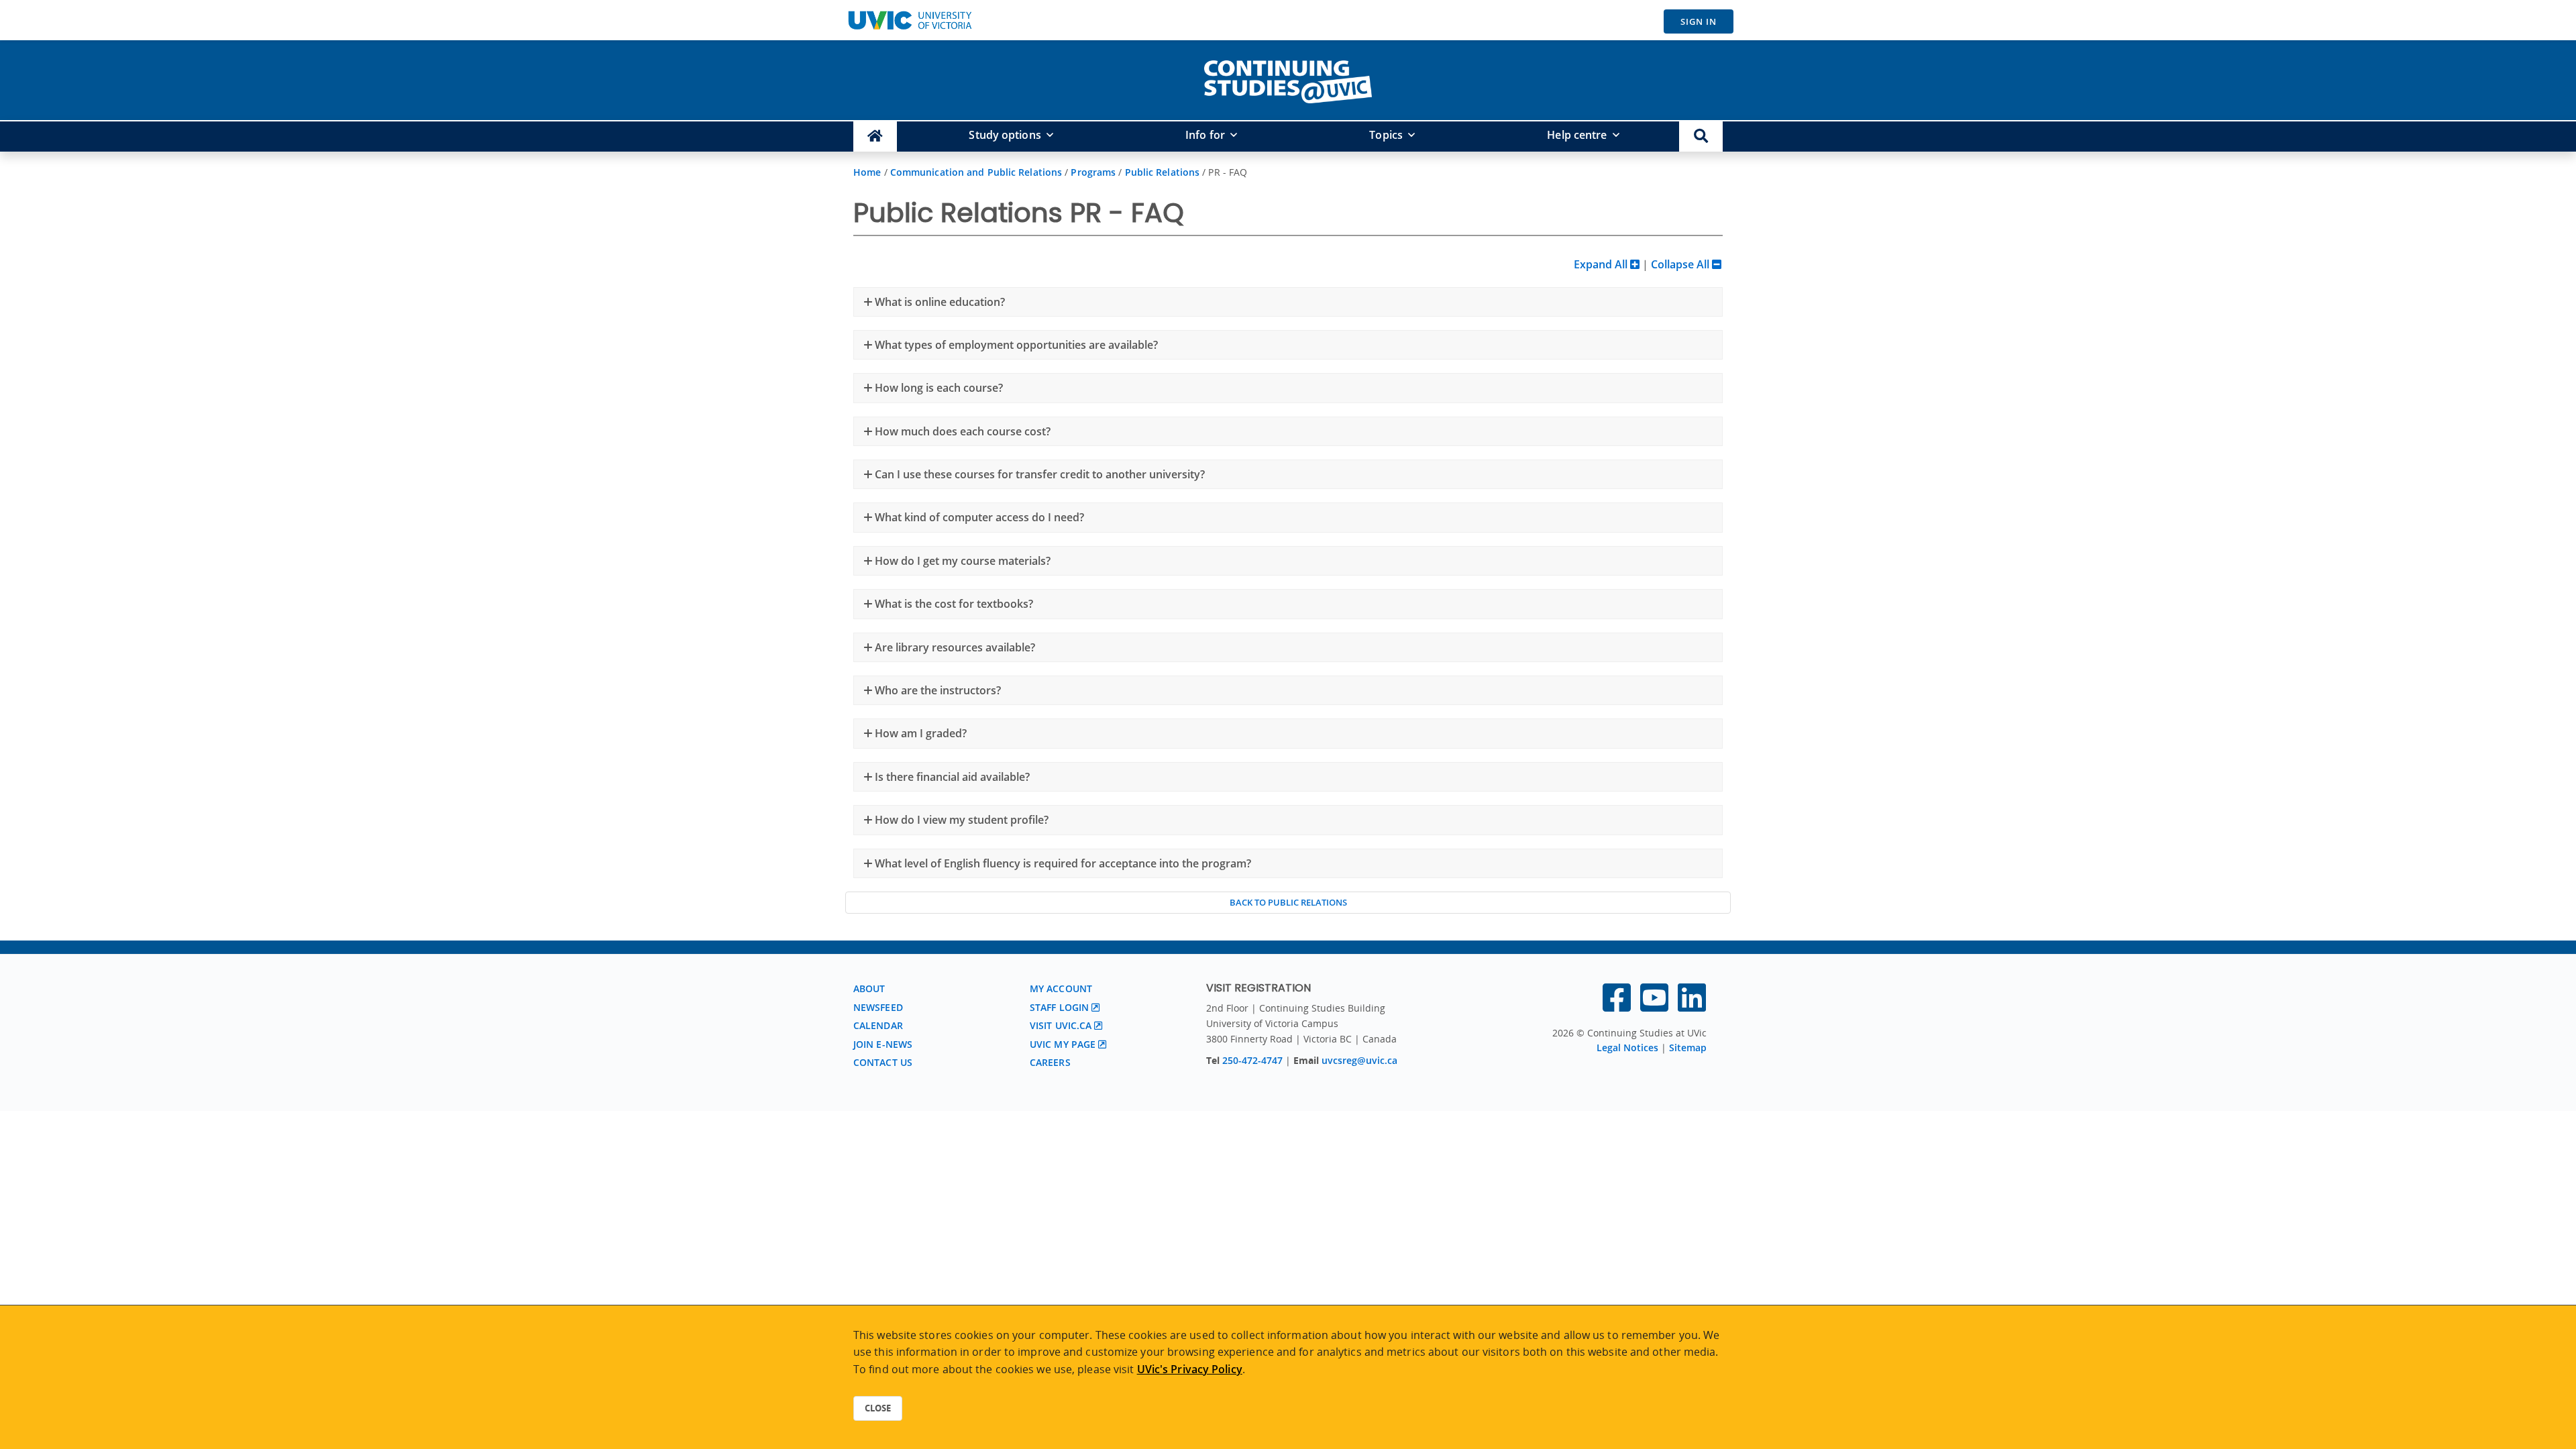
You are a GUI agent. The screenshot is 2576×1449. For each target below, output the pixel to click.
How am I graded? (919, 733)
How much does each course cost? (961, 431)
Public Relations (1163, 172)
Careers (1050, 1062)
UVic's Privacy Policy (1190, 1369)
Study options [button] (1005, 135)
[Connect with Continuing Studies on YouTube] (1654, 1006)
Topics (1386, 135)
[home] (1288, 79)
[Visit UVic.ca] (910, 20)
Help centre (1577, 135)
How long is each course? (937, 388)
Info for (1205, 135)
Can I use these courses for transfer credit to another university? (1038, 474)
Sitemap (1688, 1048)
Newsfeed (878, 1007)
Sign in (1699, 21)
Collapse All (1681, 264)
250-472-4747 (1254, 1060)
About (869, 988)
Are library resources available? (954, 647)
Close (878, 1408)
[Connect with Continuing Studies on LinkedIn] (1692, 1006)
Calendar (878, 1025)
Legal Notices (1627, 1048)
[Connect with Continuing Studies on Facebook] (1617, 1006)
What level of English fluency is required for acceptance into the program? (1062, 863)
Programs (1093, 172)
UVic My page (1063, 1044)
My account (1061, 988)
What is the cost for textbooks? (953, 604)
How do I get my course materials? (961, 561)
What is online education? (938, 302)
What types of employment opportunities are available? (1015, 345)
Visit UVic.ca (1061, 1025)
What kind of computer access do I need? (978, 517)
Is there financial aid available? (951, 777)
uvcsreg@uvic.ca (1359, 1060)
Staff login (1059, 1007)
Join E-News (883, 1044)
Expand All (1602, 264)
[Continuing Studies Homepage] (875, 137)
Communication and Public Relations (976, 172)
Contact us (883, 1062)
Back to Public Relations (1288, 902)
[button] (1701, 137)
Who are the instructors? (936, 690)
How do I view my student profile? (960, 820)
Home (867, 172)
